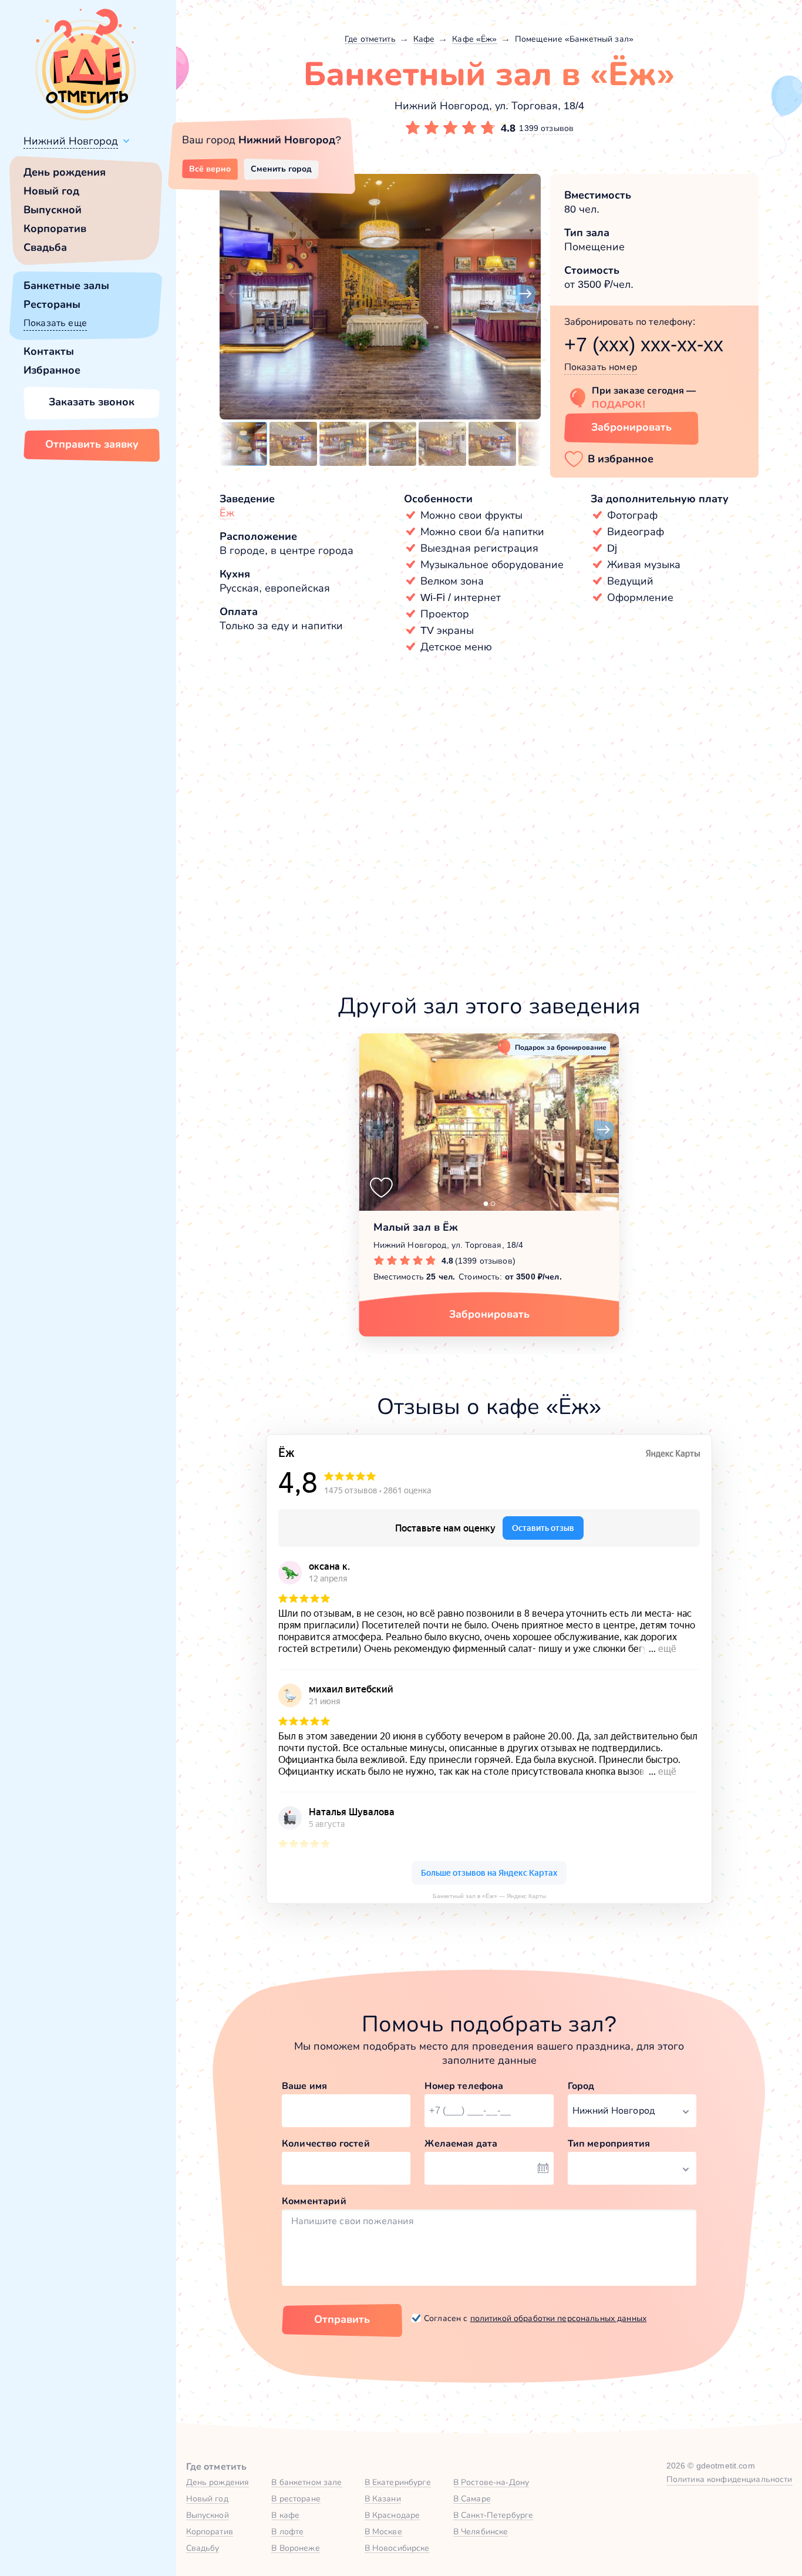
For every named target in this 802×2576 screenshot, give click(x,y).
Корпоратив (55, 229)
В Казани (383, 2498)
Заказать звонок (92, 402)
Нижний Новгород (71, 141)
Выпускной (53, 210)
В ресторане (296, 2498)
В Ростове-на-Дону (491, 2482)
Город (581, 2086)
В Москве (383, 2531)
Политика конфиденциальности (729, 2479)
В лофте (287, 2531)
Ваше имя (304, 2086)
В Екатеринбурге (398, 2482)
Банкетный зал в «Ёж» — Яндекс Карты (489, 1896)
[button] (235, 294)
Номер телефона (464, 2086)
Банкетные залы (66, 286)
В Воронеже (295, 2548)
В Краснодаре (392, 2515)
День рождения (65, 172)
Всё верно (210, 169)
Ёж (227, 513)
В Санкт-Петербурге (493, 2515)
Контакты (49, 351)
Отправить (342, 2319)
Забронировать (631, 427)
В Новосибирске (397, 2548)
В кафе (285, 2515)
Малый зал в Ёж (416, 1227)
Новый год (51, 191)
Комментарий (314, 2201)
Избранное (52, 370)
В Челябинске (481, 2531)
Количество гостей (326, 2143)
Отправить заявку (92, 444)
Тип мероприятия (609, 2143)
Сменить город (281, 169)
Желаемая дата (461, 2143)
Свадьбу (203, 2548)
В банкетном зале (306, 2482)
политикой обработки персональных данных (558, 2318)
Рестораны (52, 304)
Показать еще (55, 323)
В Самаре (472, 2498)
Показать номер (601, 367)
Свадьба (45, 247)
